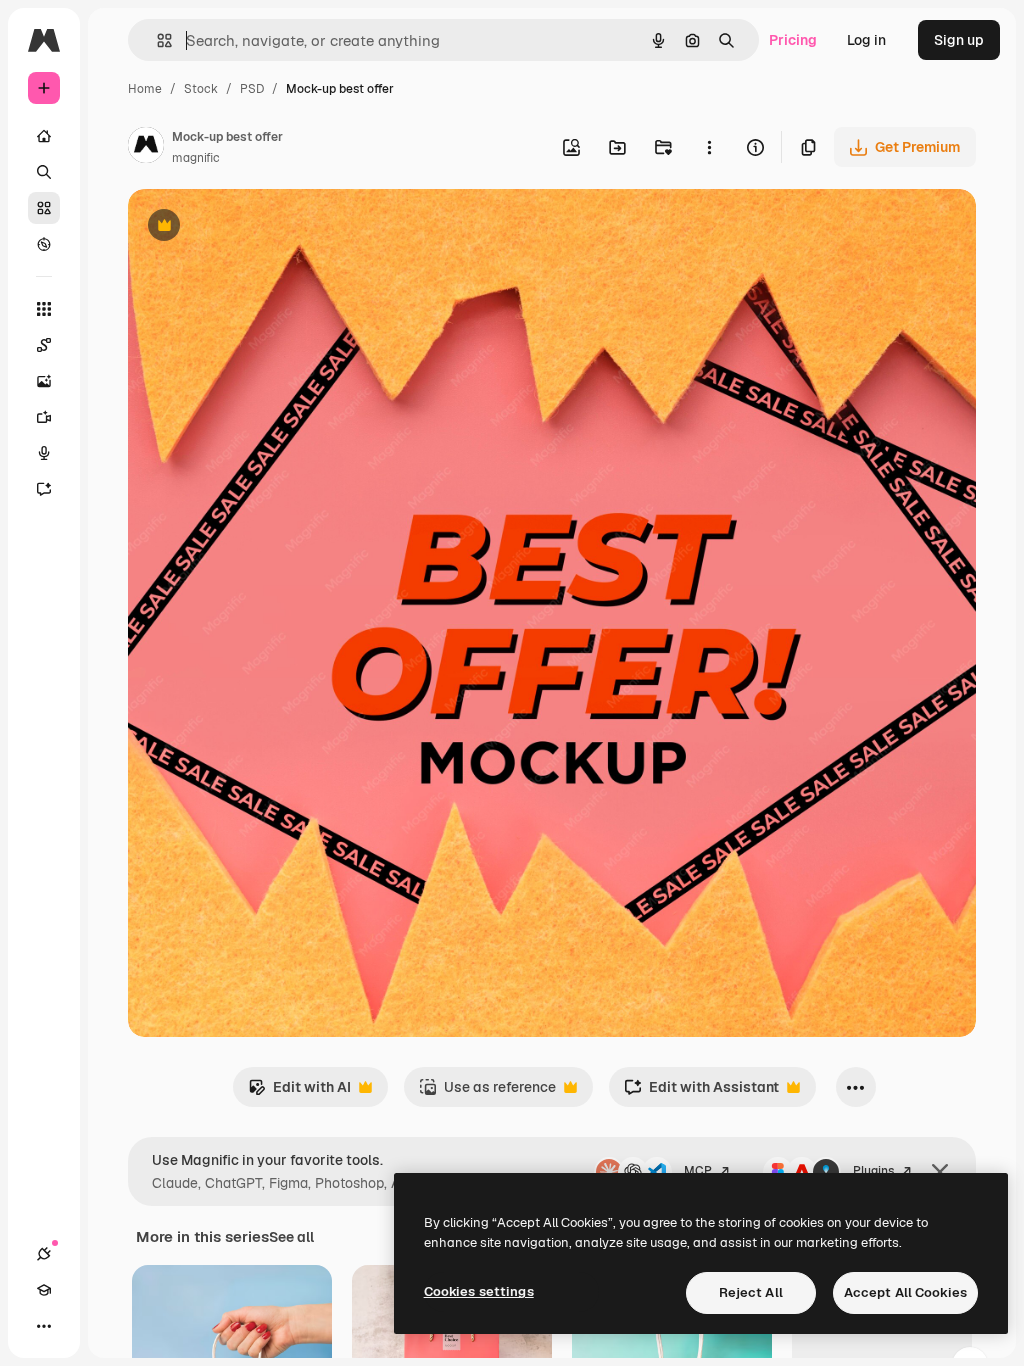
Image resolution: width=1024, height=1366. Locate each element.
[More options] (709, 147)
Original (256, 227)
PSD (252, 89)
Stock (201, 89)
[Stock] (44, 208)
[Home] (44, 136)
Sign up (959, 40)
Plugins (873, 1171)
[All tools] (44, 309)
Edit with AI (299, 1092)
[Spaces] (44, 345)
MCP (698, 1171)
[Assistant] (44, 489)
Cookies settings (479, 1291)
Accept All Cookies (905, 1292)
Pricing (793, 40)
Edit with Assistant (701, 1092)
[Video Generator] (44, 417)
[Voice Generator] (44, 453)
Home (145, 89)
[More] (44, 1326)
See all (291, 1237)
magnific (196, 158)
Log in (866, 40)
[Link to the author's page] (146, 148)
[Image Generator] (44, 381)
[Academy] (44, 1290)
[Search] (44, 172)
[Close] (940, 1172)
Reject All (751, 1292)
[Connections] (44, 1254)
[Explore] (44, 244)
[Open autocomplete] (156, 40)
